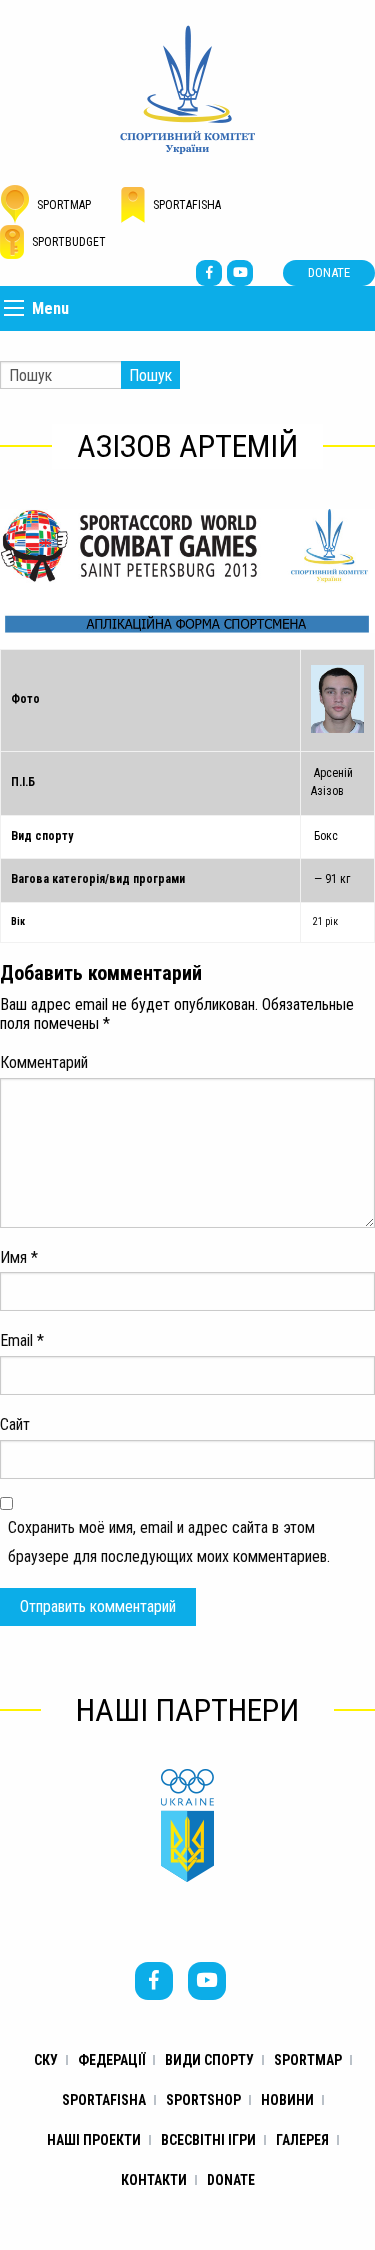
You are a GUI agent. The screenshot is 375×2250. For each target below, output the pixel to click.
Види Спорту (209, 2060)
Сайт (15, 1424)
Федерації (111, 2060)
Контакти (154, 2180)
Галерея (302, 2140)
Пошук (150, 375)
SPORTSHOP (203, 2100)
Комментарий (44, 1062)
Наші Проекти (94, 2140)
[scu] (187, 88)
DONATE (329, 272)
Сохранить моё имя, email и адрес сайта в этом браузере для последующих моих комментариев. (169, 1542)
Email (22, 1340)
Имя (19, 1257)
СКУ (46, 2060)
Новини (287, 2100)
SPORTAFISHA (104, 2100)
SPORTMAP (308, 2060)
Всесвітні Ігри (208, 2140)
